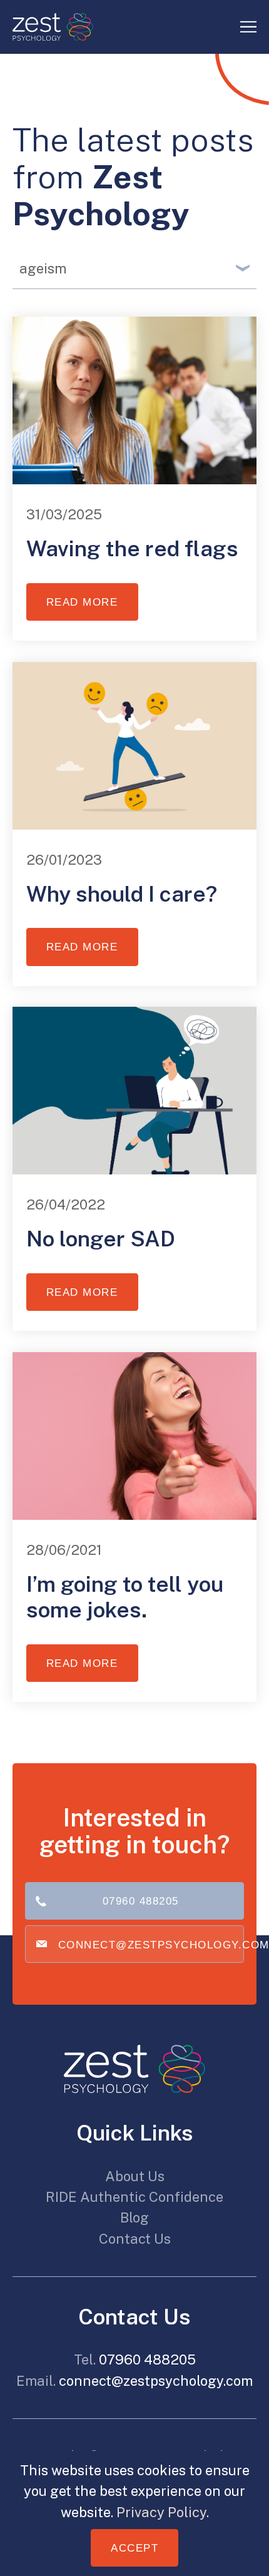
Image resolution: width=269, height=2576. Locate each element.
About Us (135, 2176)
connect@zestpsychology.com (151, 1945)
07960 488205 (141, 1901)
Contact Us (135, 2239)
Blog (134, 2217)
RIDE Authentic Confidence (134, 2197)
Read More (82, 602)
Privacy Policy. (163, 2512)
